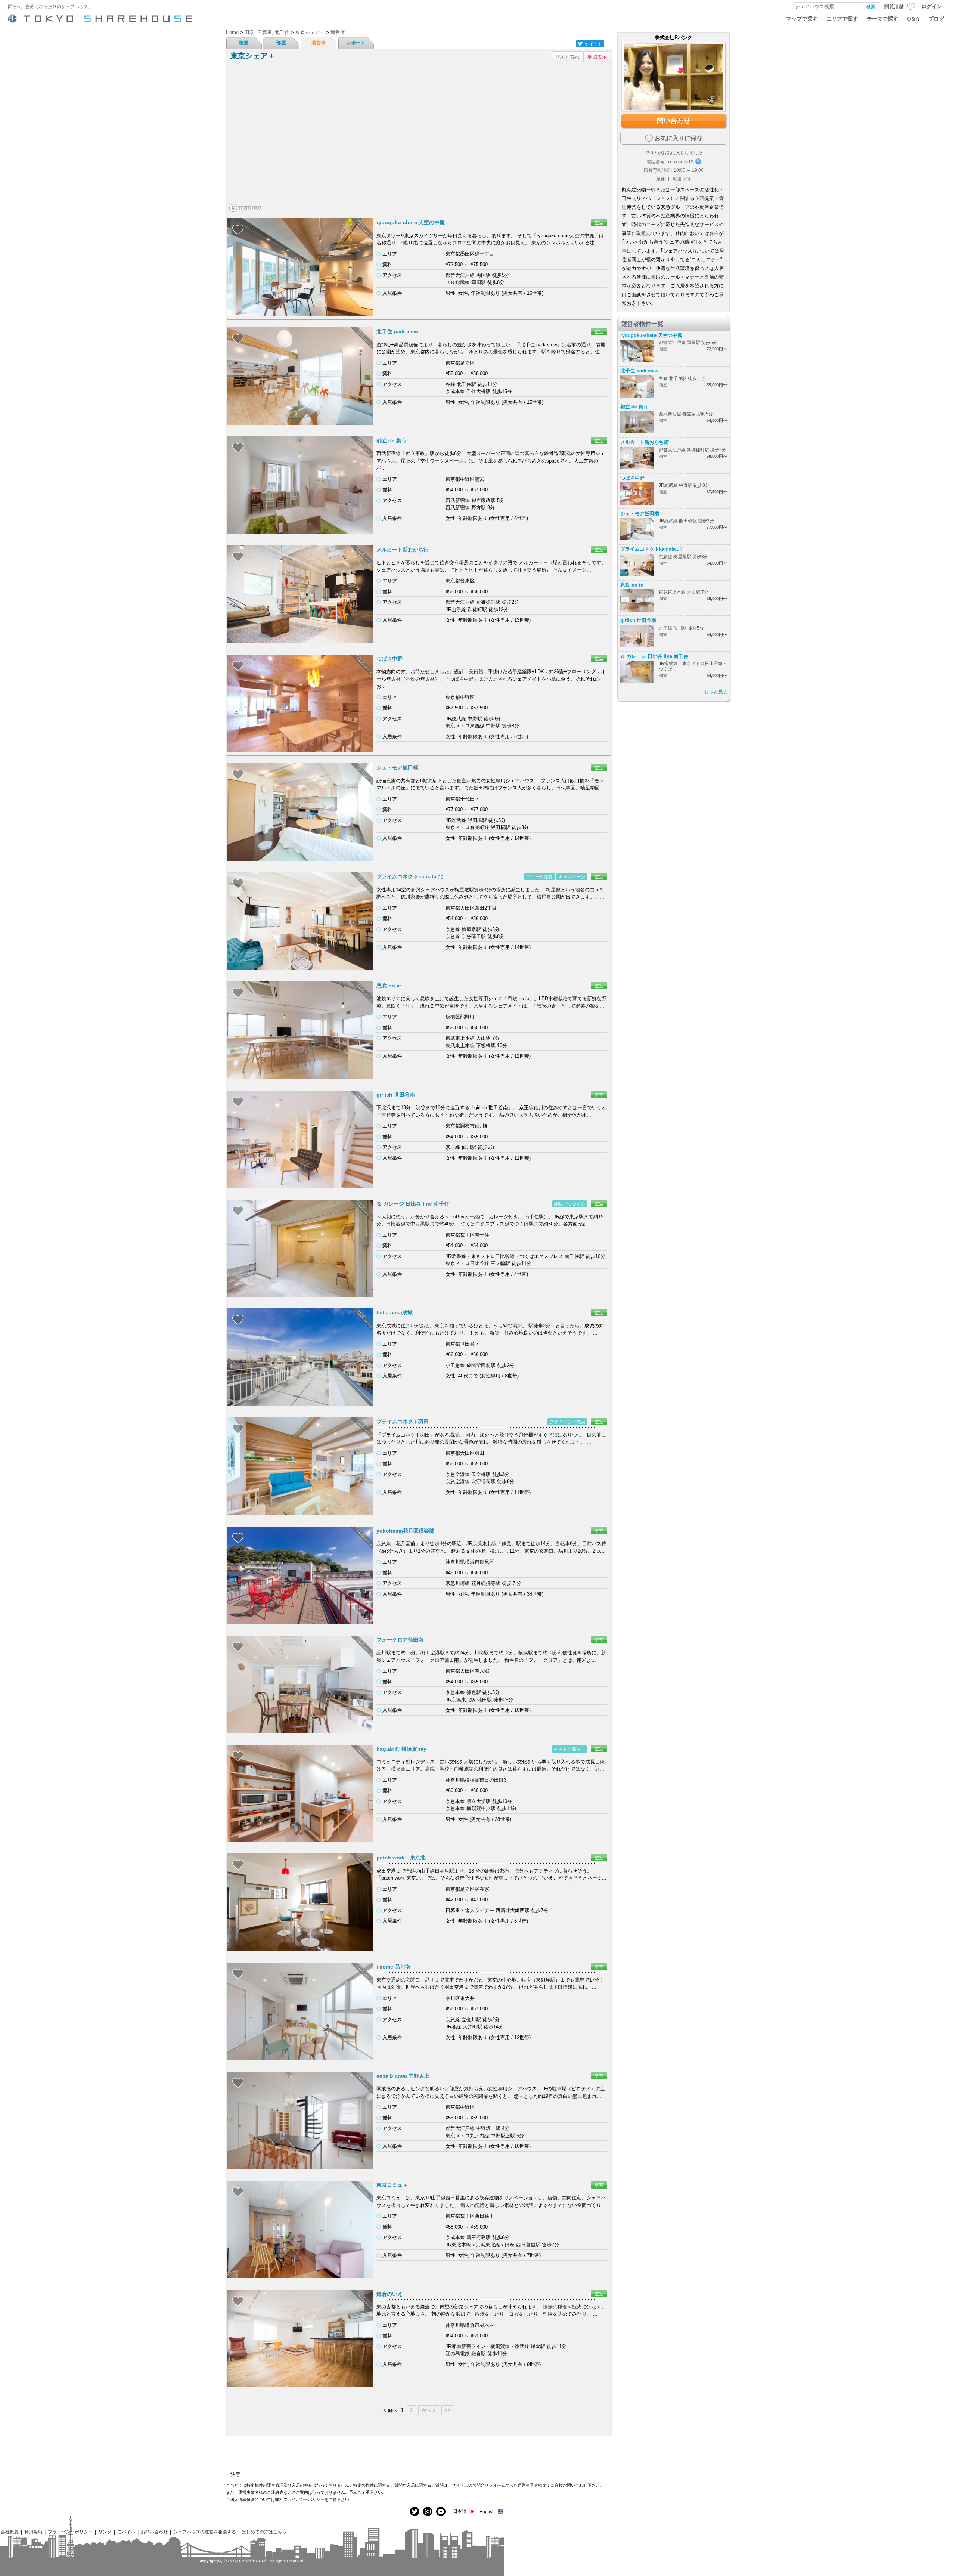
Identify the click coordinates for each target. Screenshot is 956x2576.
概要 (244, 43)
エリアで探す (842, 19)
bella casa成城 (395, 1312)
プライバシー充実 (567, 1422)
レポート (356, 43)
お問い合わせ (154, 2532)
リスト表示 (567, 57)
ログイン (932, 6)
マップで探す (802, 19)
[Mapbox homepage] (245, 208)
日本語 (460, 2511)
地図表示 (597, 57)
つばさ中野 (389, 659)
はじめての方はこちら (264, 2532)
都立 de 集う (392, 440)
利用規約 (33, 2532)
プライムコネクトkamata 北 (410, 876)
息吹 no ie (389, 986)
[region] (419, 140)
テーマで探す (882, 19)
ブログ (936, 19)
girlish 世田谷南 (396, 1095)
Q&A (913, 19)
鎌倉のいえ (389, 2294)
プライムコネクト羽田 (403, 1422)
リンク (105, 2532)
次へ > (429, 2410)
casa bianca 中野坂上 (403, 2076)
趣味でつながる (569, 1204)
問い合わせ (674, 121)
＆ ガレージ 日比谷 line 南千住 (413, 1204)
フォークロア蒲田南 (400, 1640)
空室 (599, 222)
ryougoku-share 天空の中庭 (411, 222)
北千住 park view (397, 331)
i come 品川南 (393, 1967)
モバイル (126, 2532)
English (487, 2512)
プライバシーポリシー (70, 2532)
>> (448, 2410)
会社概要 (10, 2532)
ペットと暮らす (569, 1749)
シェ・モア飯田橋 (397, 767)
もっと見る (716, 692)
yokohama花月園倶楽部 (405, 1531)
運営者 (319, 43)
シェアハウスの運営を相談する (205, 2532)
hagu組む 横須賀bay (401, 1749)
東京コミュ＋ (392, 2185)
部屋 (281, 43)
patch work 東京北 (404, 1858)
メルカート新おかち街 (403, 550)
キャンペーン (572, 877)
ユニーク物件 (540, 877)
